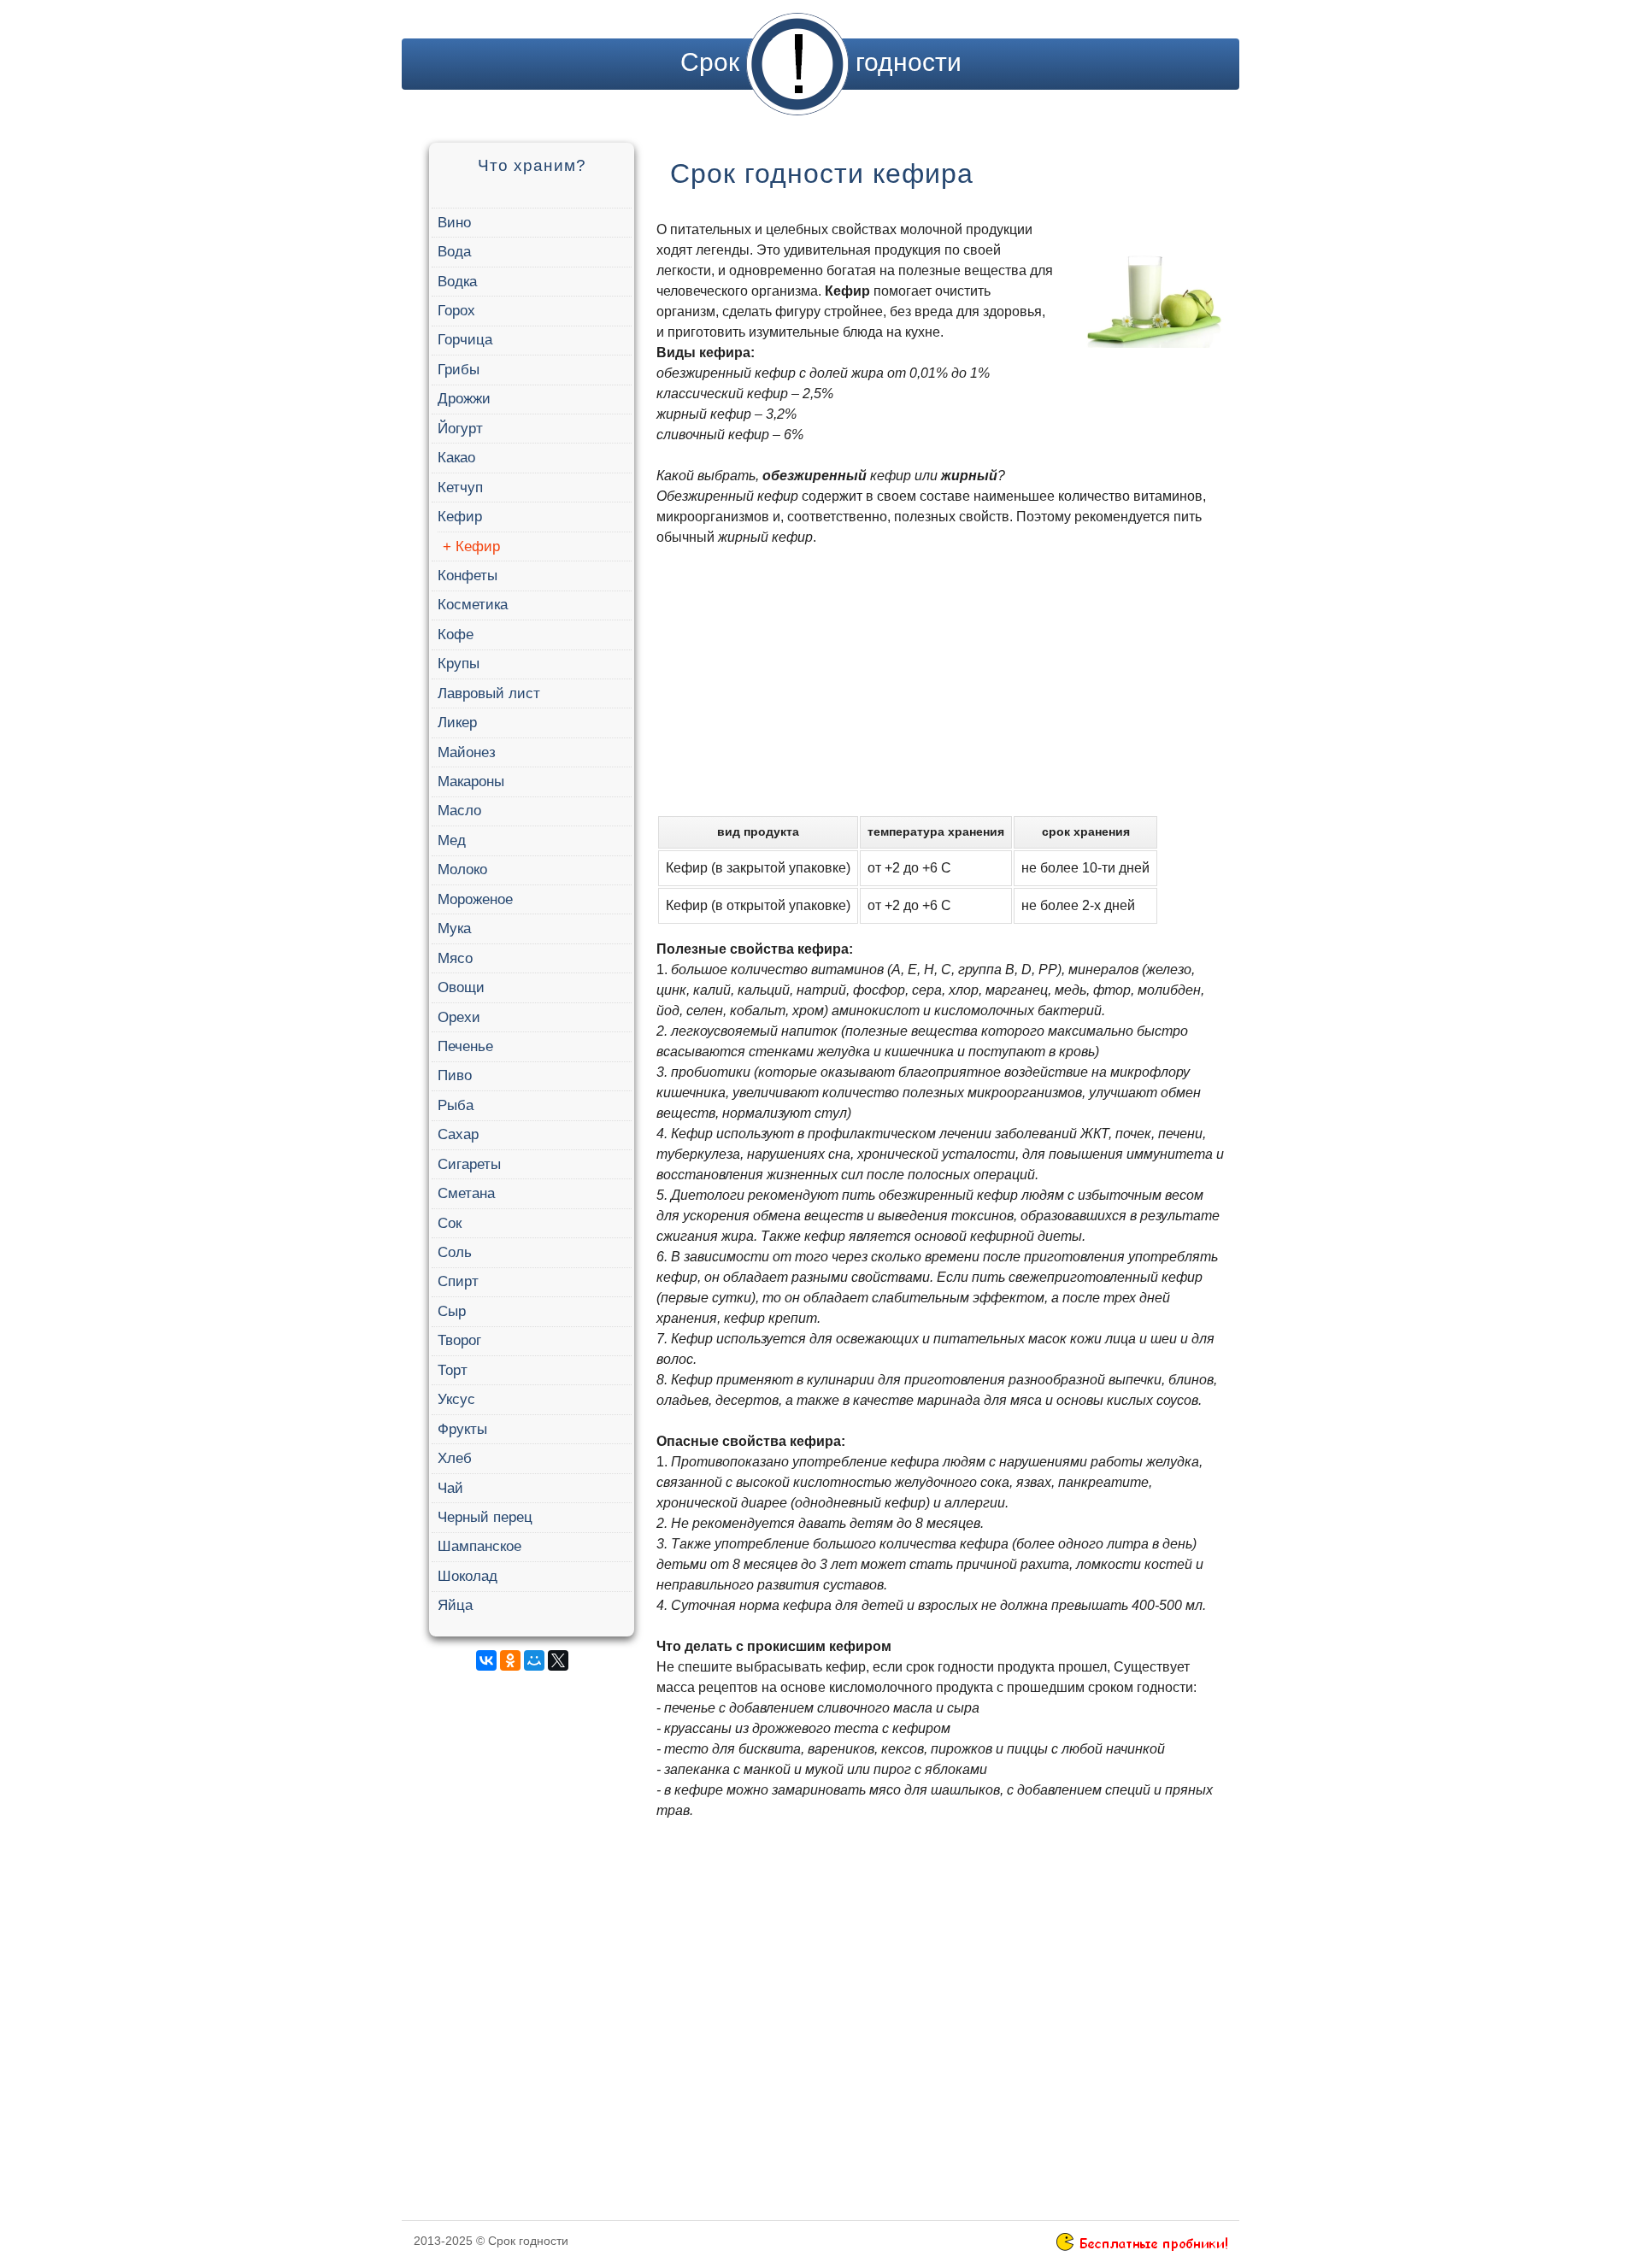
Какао (456, 458)
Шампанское (479, 1546)
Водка (457, 282)
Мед (452, 840)
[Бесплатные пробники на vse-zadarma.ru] (1142, 2247)
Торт (453, 1370)
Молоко (462, 870)
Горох (456, 311)
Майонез (467, 752)
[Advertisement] (529, 1941)
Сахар (458, 1134)
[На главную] (797, 62)
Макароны (471, 781)
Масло (459, 811)
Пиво (455, 1075)
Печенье (465, 1046)
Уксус (456, 1399)
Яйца (455, 1605)
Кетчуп (460, 488)
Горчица (465, 340)
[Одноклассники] (510, 1660)
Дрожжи (464, 399)
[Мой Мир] (534, 1660)
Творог (459, 1340)
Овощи (461, 987)
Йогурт (460, 429)
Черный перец (485, 1517)
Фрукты (462, 1429)
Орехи (459, 1017)
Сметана (466, 1193)
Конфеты (468, 576)
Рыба (456, 1105)
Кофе (456, 635)
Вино (454, 223)
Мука (454, 928)
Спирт (458, 1281)
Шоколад (468, 1576)
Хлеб (455, 1458)
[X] (558, 1660)
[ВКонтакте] (486, 1660)
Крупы (459, 664)
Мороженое (475, 899)
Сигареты (469, 1164)
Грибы (459, 370)
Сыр (452, 1311)
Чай (450, 1488)
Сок (450, 1223)
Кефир (460, 517)
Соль (455, 1252)
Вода (454, 252)
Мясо (455, 958)
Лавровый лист (489, 693)
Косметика (473, 605)
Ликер (457, 723)
